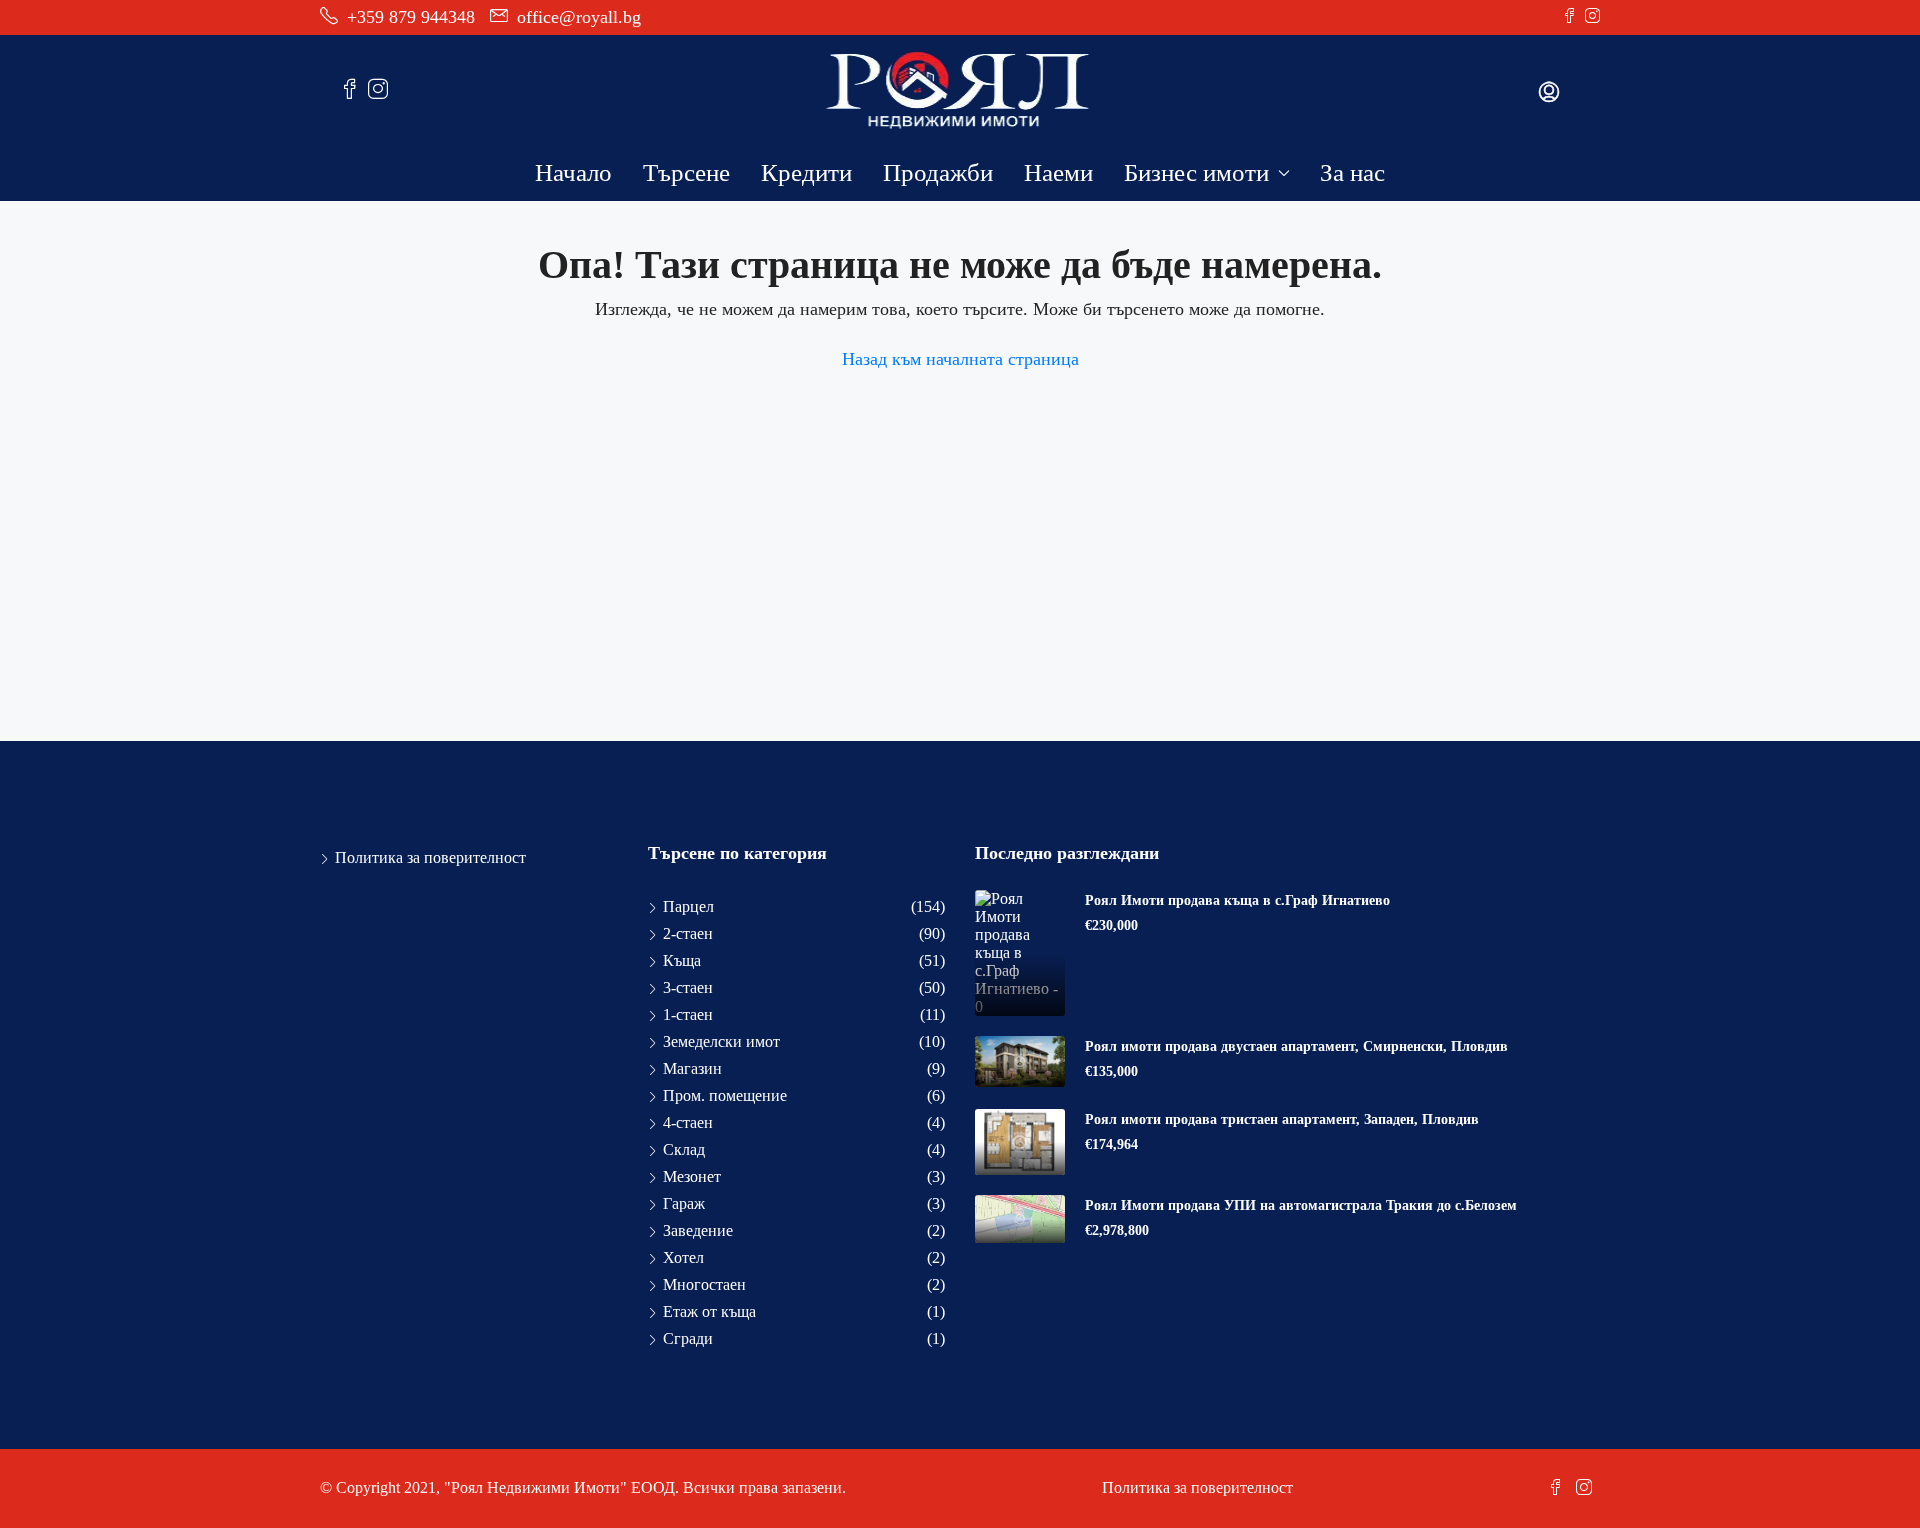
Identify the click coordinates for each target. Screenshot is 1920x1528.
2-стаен (688, 933)
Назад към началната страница (960, 359)
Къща (682, 960)
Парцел (688, 906)
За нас (1352, 172)
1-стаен (688, 1014)
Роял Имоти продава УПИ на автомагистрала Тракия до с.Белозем (1301, 1205)
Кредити (806, 172)
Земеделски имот (721, 1041)
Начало (573, 172)
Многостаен (704, 1284)
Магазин (692, 1068)
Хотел (683, 1257)
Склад (684, 1149)
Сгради (688, 1338)
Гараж (684, 1203)
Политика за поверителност (430, 857)
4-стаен (688, 1122)
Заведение (698, 1230)
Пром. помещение (725, 1095)
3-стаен (688, 987)
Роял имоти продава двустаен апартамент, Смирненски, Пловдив (1296, 1046)
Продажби (938, 172)
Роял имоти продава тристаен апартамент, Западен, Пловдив (1282, 1119)
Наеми (1058, 172)
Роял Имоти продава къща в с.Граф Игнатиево (1237, 900)
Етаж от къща (709, 1311)
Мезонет (692, 1176)
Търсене (686, 172)
